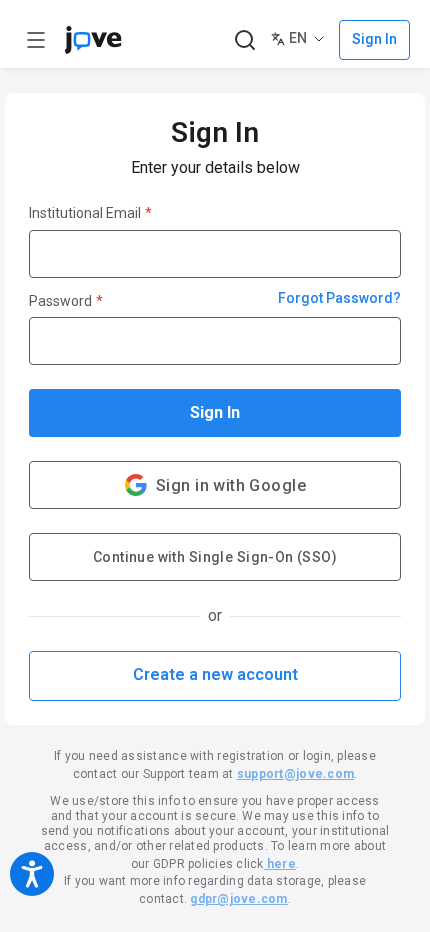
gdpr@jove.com (238, 899)
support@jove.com (295, 774)
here (280, 864)
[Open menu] (36, 40)
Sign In (215, 412)
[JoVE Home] (93, 40)
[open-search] (244, 40)
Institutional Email (90, 213)
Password (66, 301)
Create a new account (215, 674)
